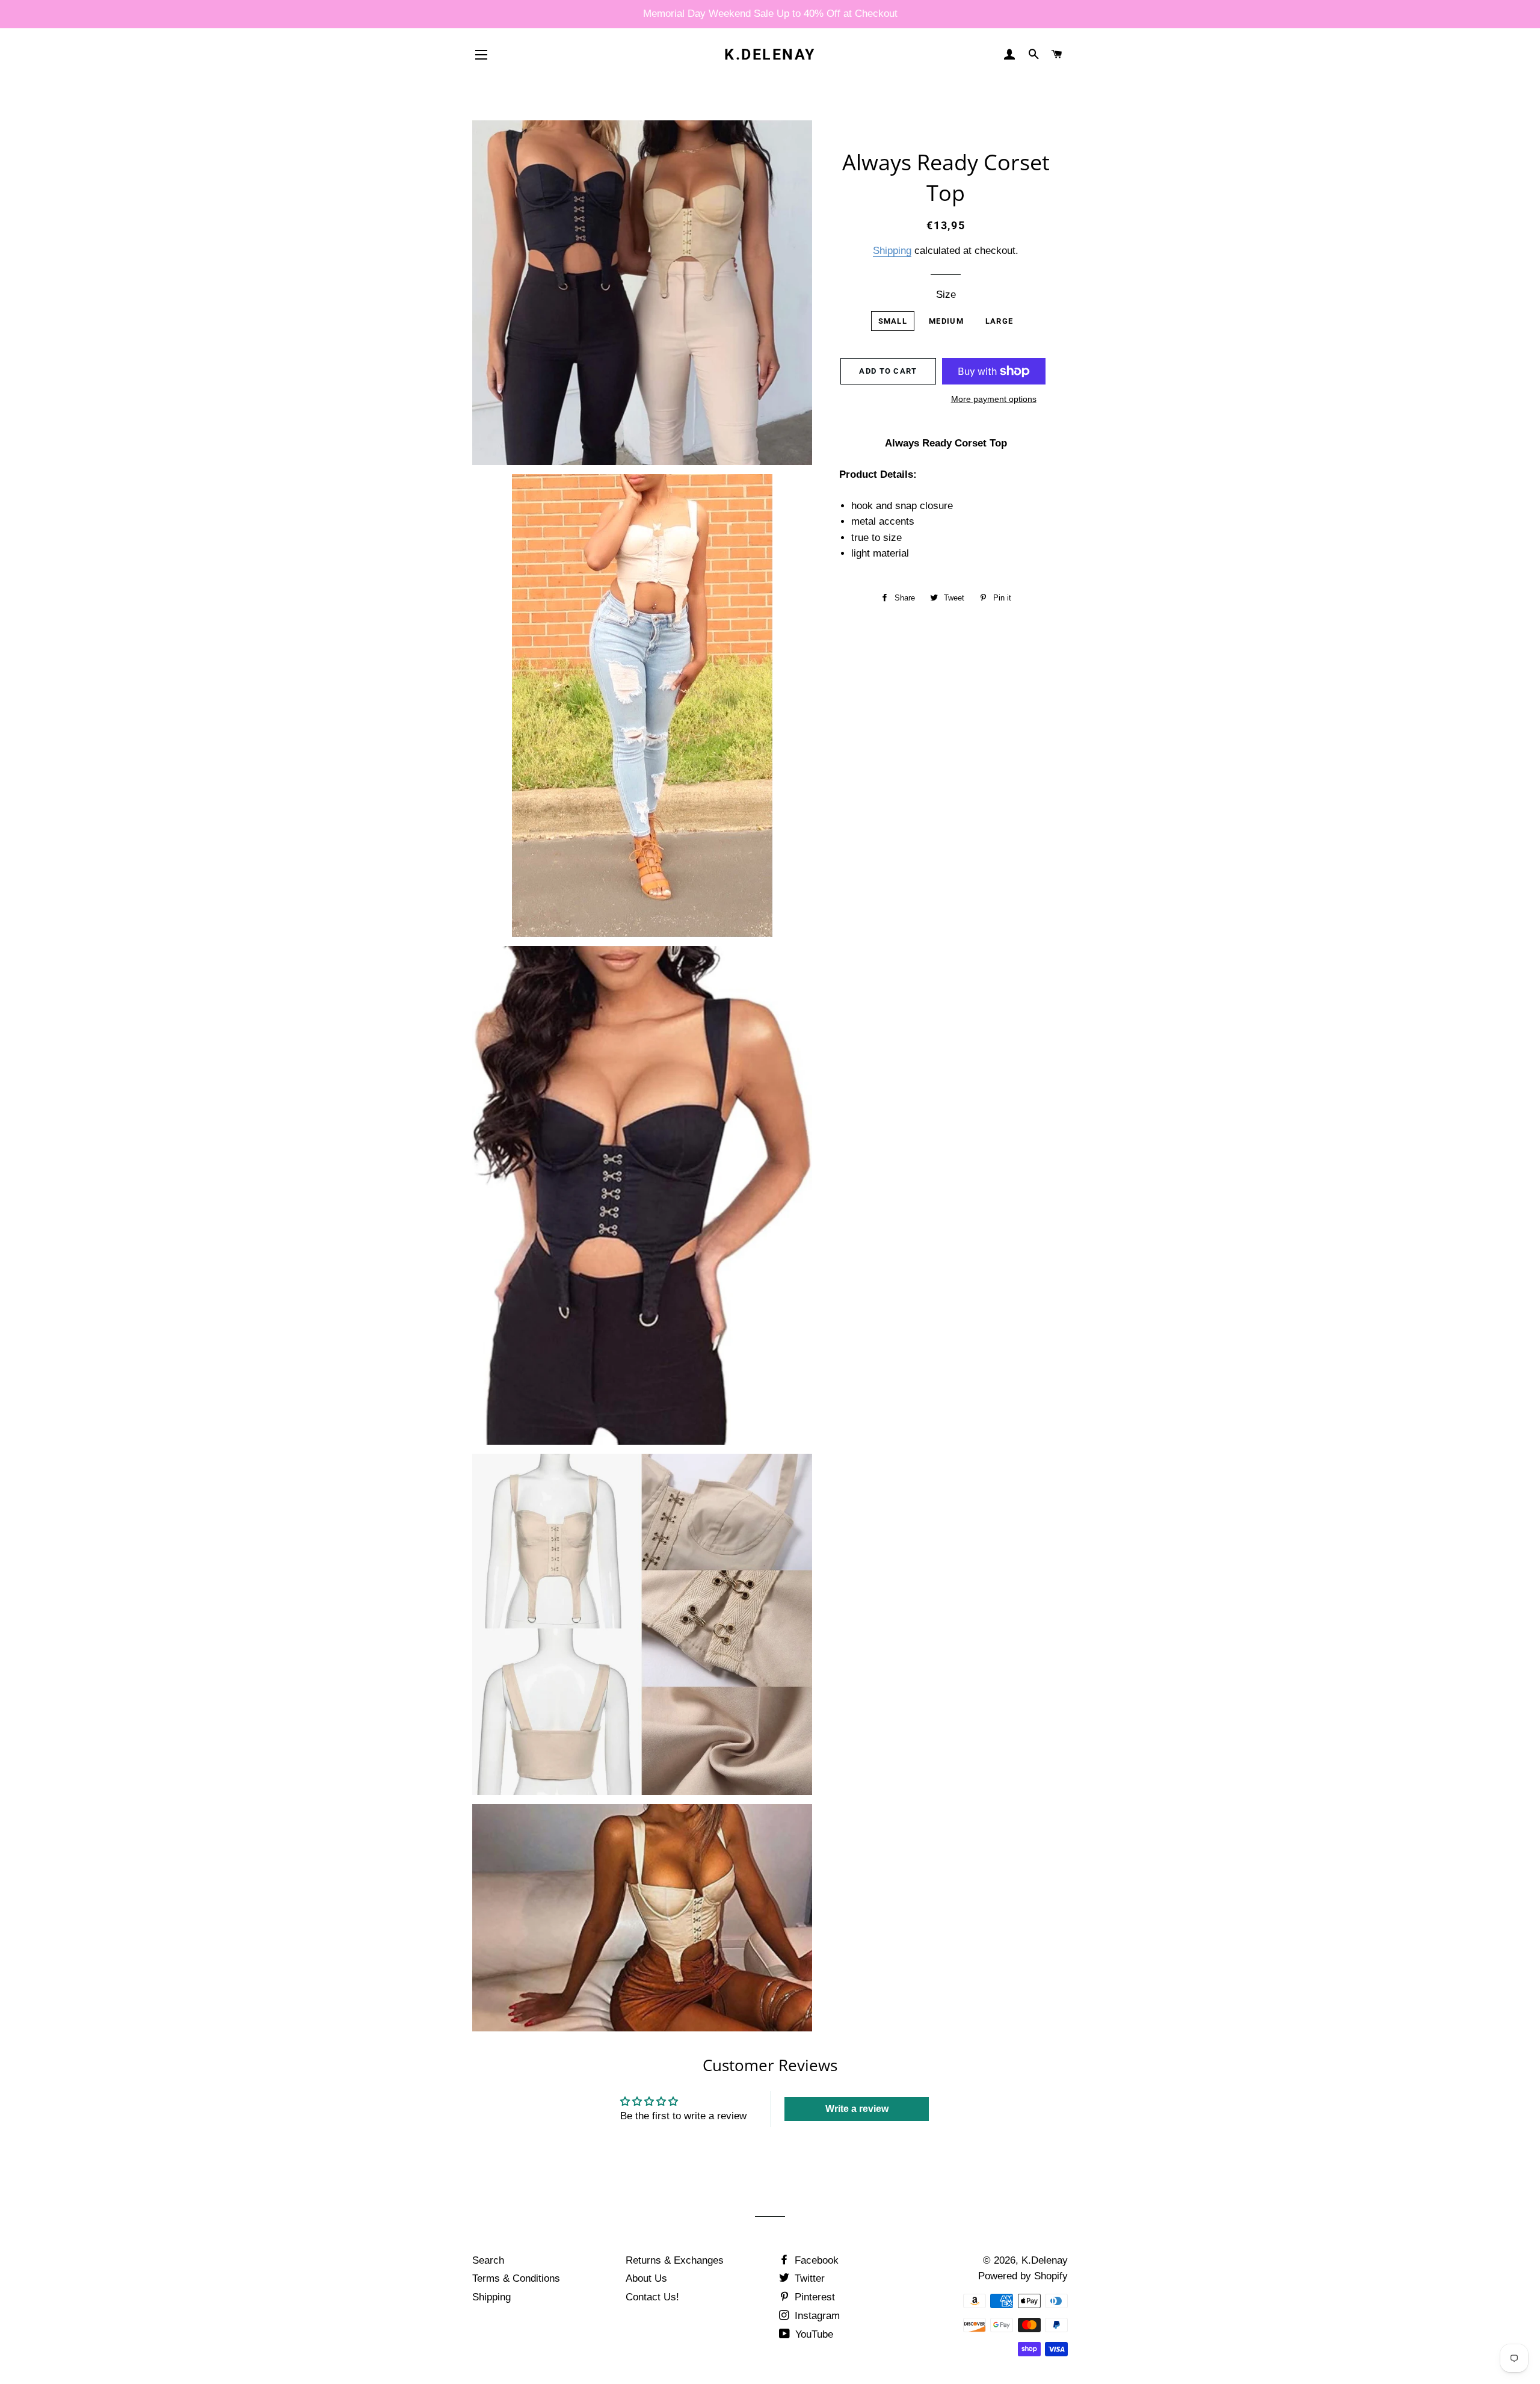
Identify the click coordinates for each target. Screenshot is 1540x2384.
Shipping (892, 251)
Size (946, 295)
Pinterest (813, 2297)
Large (999, 321)
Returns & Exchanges (675, 2260)
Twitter (808, 2278)
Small (893, 321)
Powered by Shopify (1023, 2276)
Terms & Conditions (516, 2278)
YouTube (813, 2334)
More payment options (994, 399)
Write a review (857, 2109)
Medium (946, 321)
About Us (646, 2278)
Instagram (816, 2316)
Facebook (815, 2260)
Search (488, 2260)
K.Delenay (770, 54)
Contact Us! (652, 2297)
